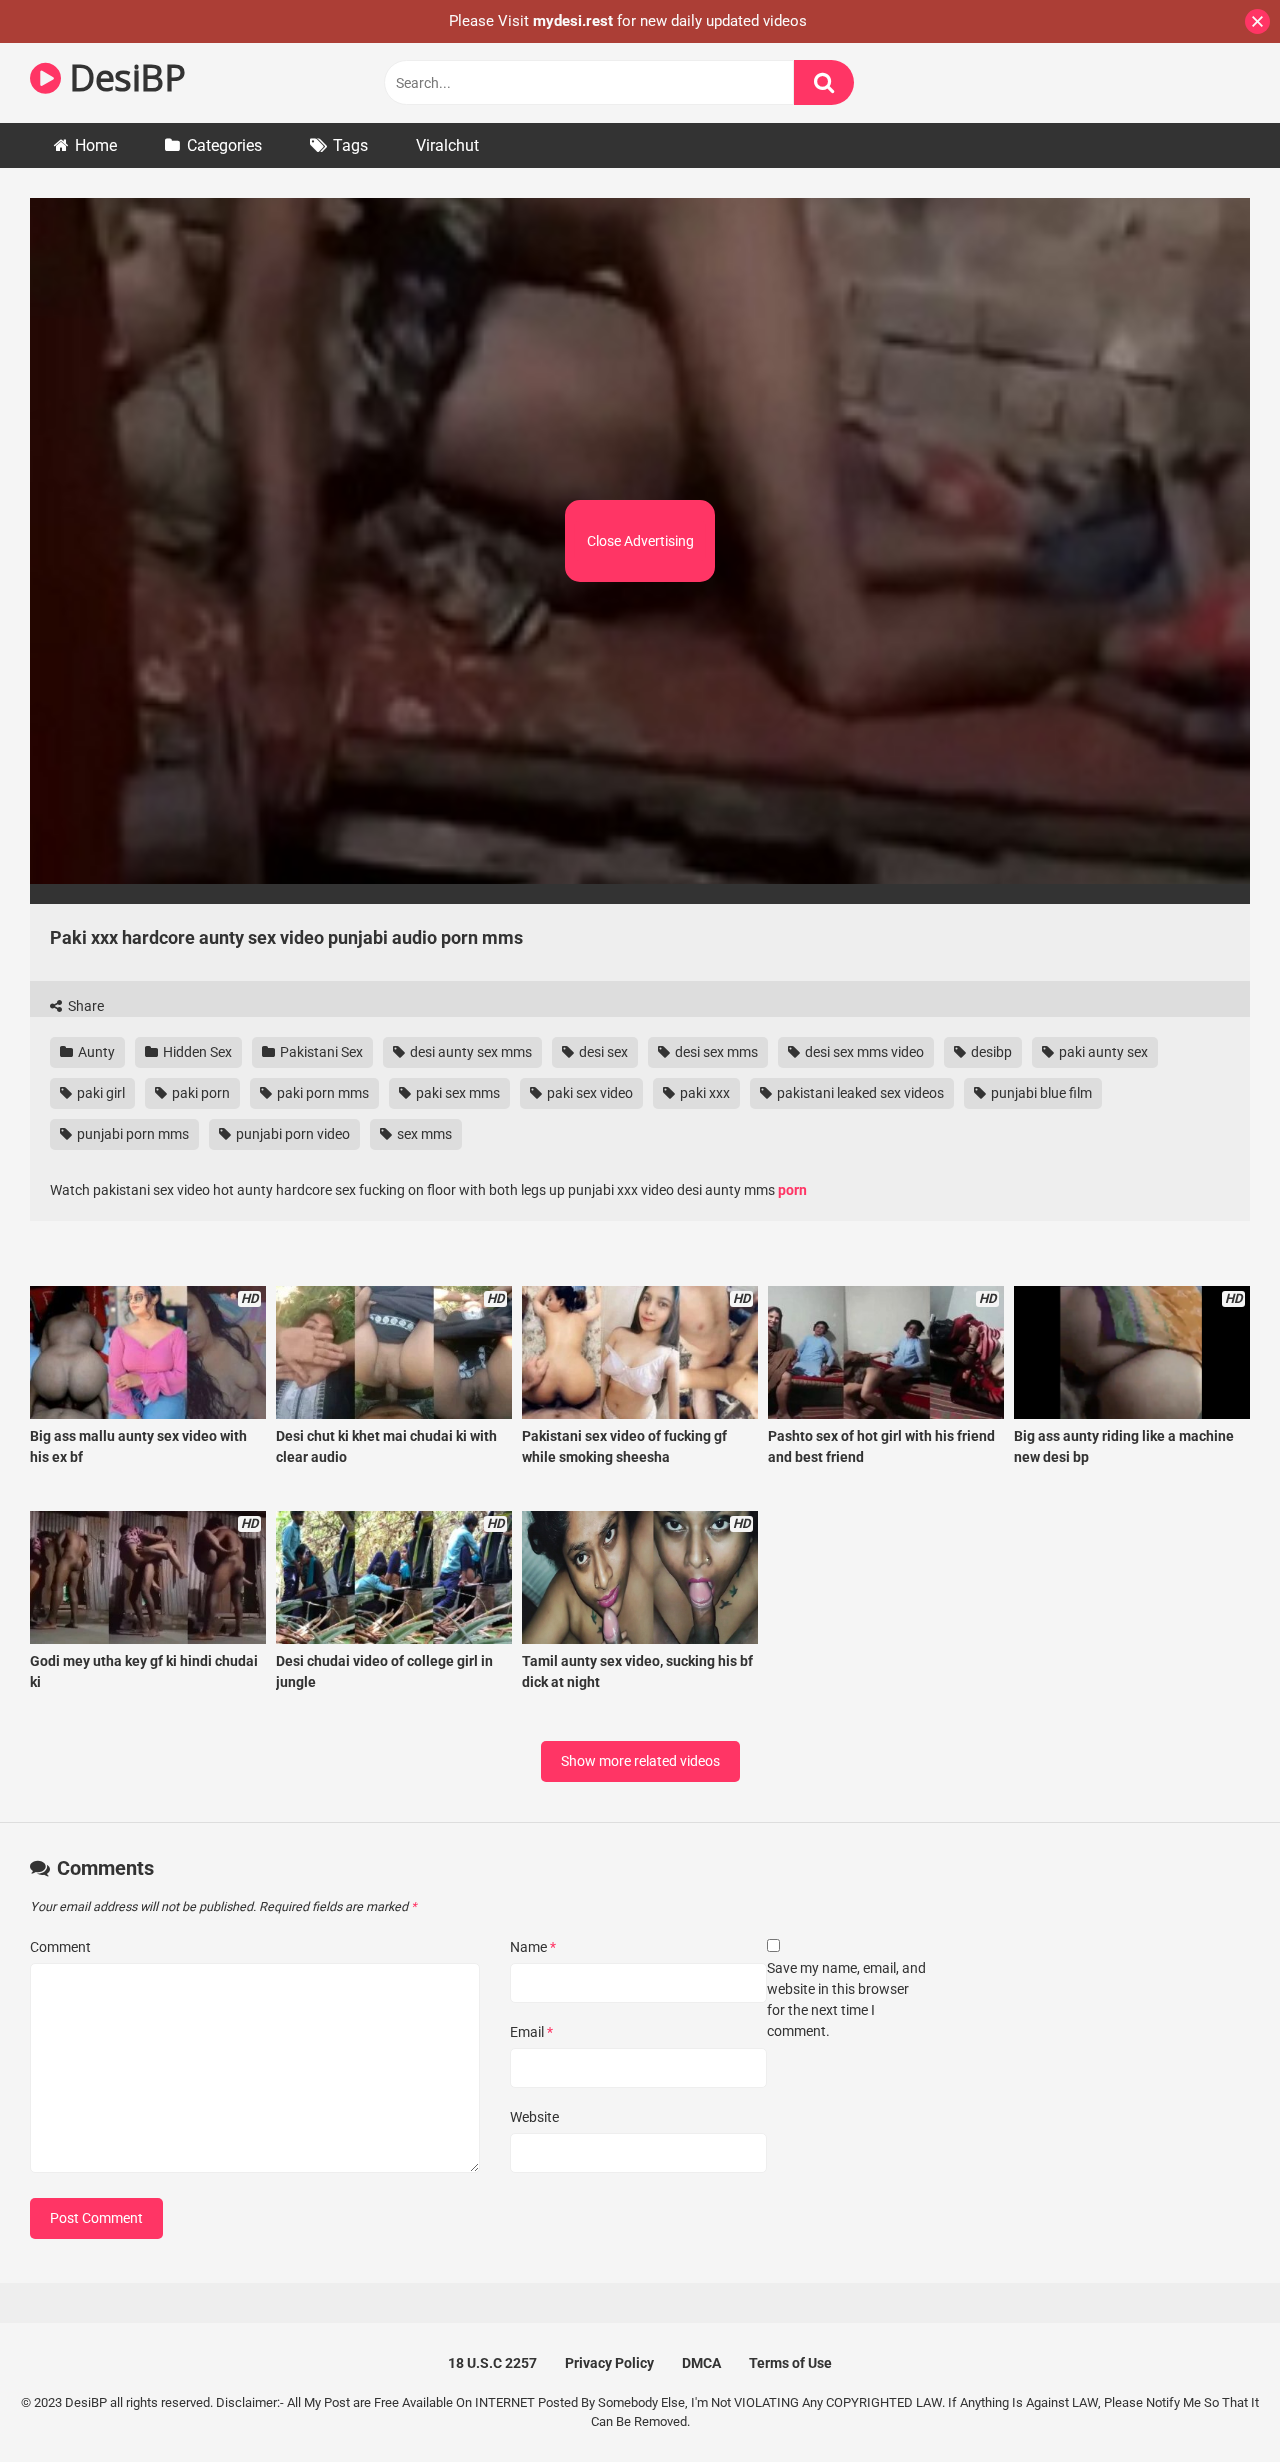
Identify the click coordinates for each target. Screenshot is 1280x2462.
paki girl (99, 1093)
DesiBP (123, 77)
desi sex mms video (863, 1052)
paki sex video (588, 1093)
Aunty (95, 1052)
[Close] (1257, 21)
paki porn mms (321, 1093)
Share (84, 1006)
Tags (350, 145)
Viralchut (447, 145)
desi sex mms (715, 1052)
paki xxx (703, 1093)
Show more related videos (640, 1761)
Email (531, 2032)
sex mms (423, 1134)
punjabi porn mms (131, 1134)
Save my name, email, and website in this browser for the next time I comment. (846, 1999)
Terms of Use (790, 2363)
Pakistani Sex (320, 1052)
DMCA (701, 2363)
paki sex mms (456, 1093)
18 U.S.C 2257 (492, 2363)
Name (533, 1947)
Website (534, 2117)
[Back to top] (1213, 2401)
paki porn (199, 1093)
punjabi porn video (291, 1134)
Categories (224, 145)
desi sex (602, 1052)
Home (96, 145)
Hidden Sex (196, 1052)
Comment (60, 1947)
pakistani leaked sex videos (859, 1093)
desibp (990, 1052)
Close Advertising (640, 541)
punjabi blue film (1040, 1093)
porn (792, 1190)
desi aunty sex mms (469, 1052)
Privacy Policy (609, 2363)
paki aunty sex (1102, 1052)
